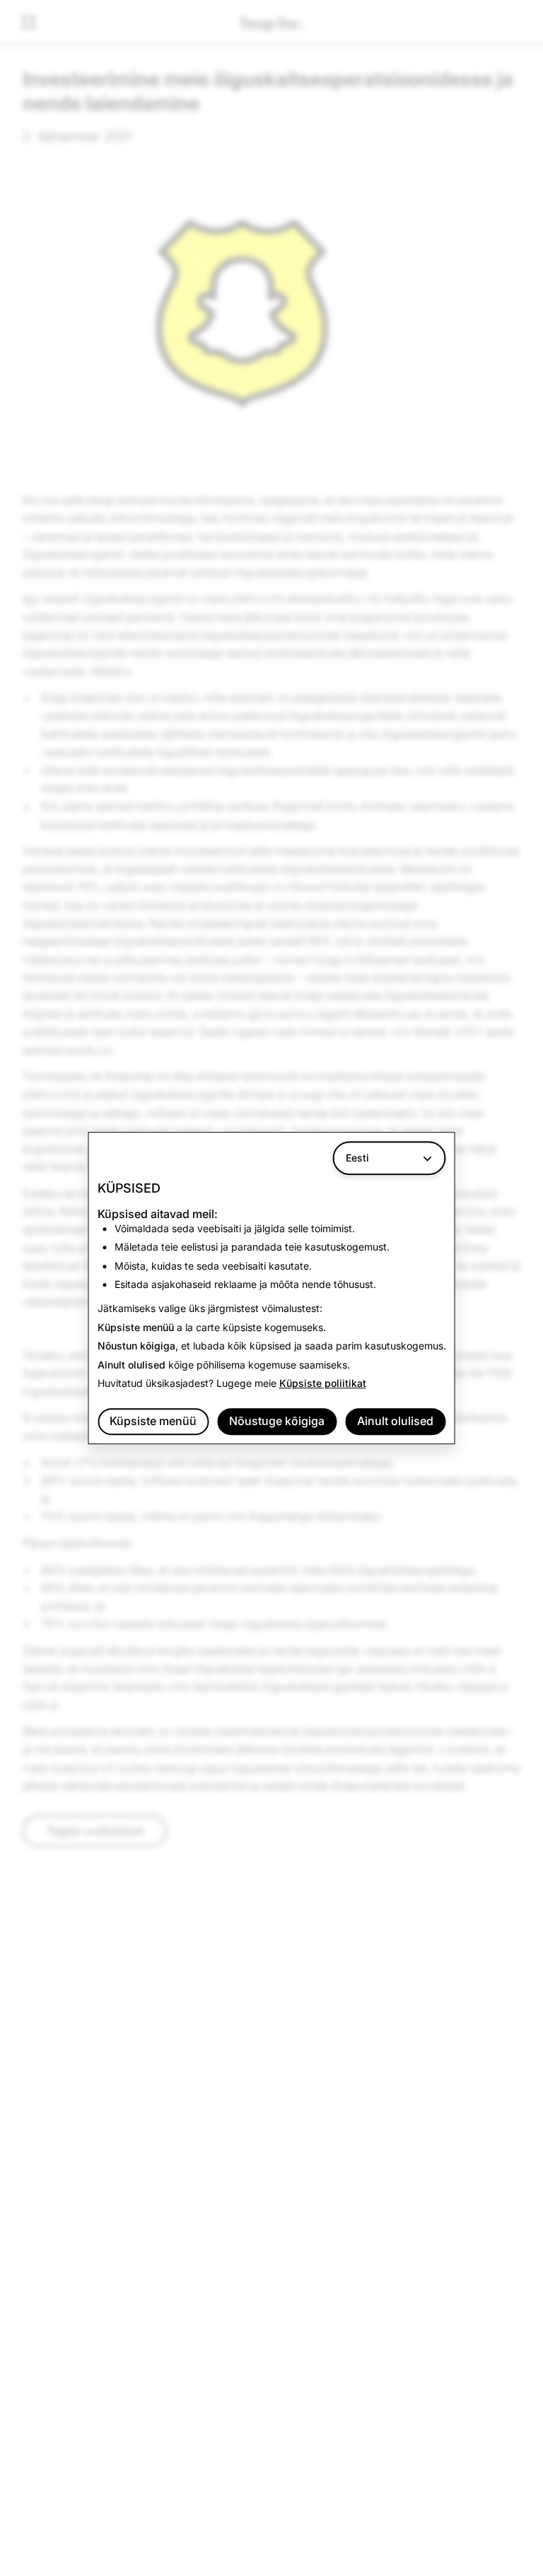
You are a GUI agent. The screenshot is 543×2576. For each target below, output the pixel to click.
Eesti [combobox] (357, 1158)
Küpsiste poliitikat (323, 1383)
